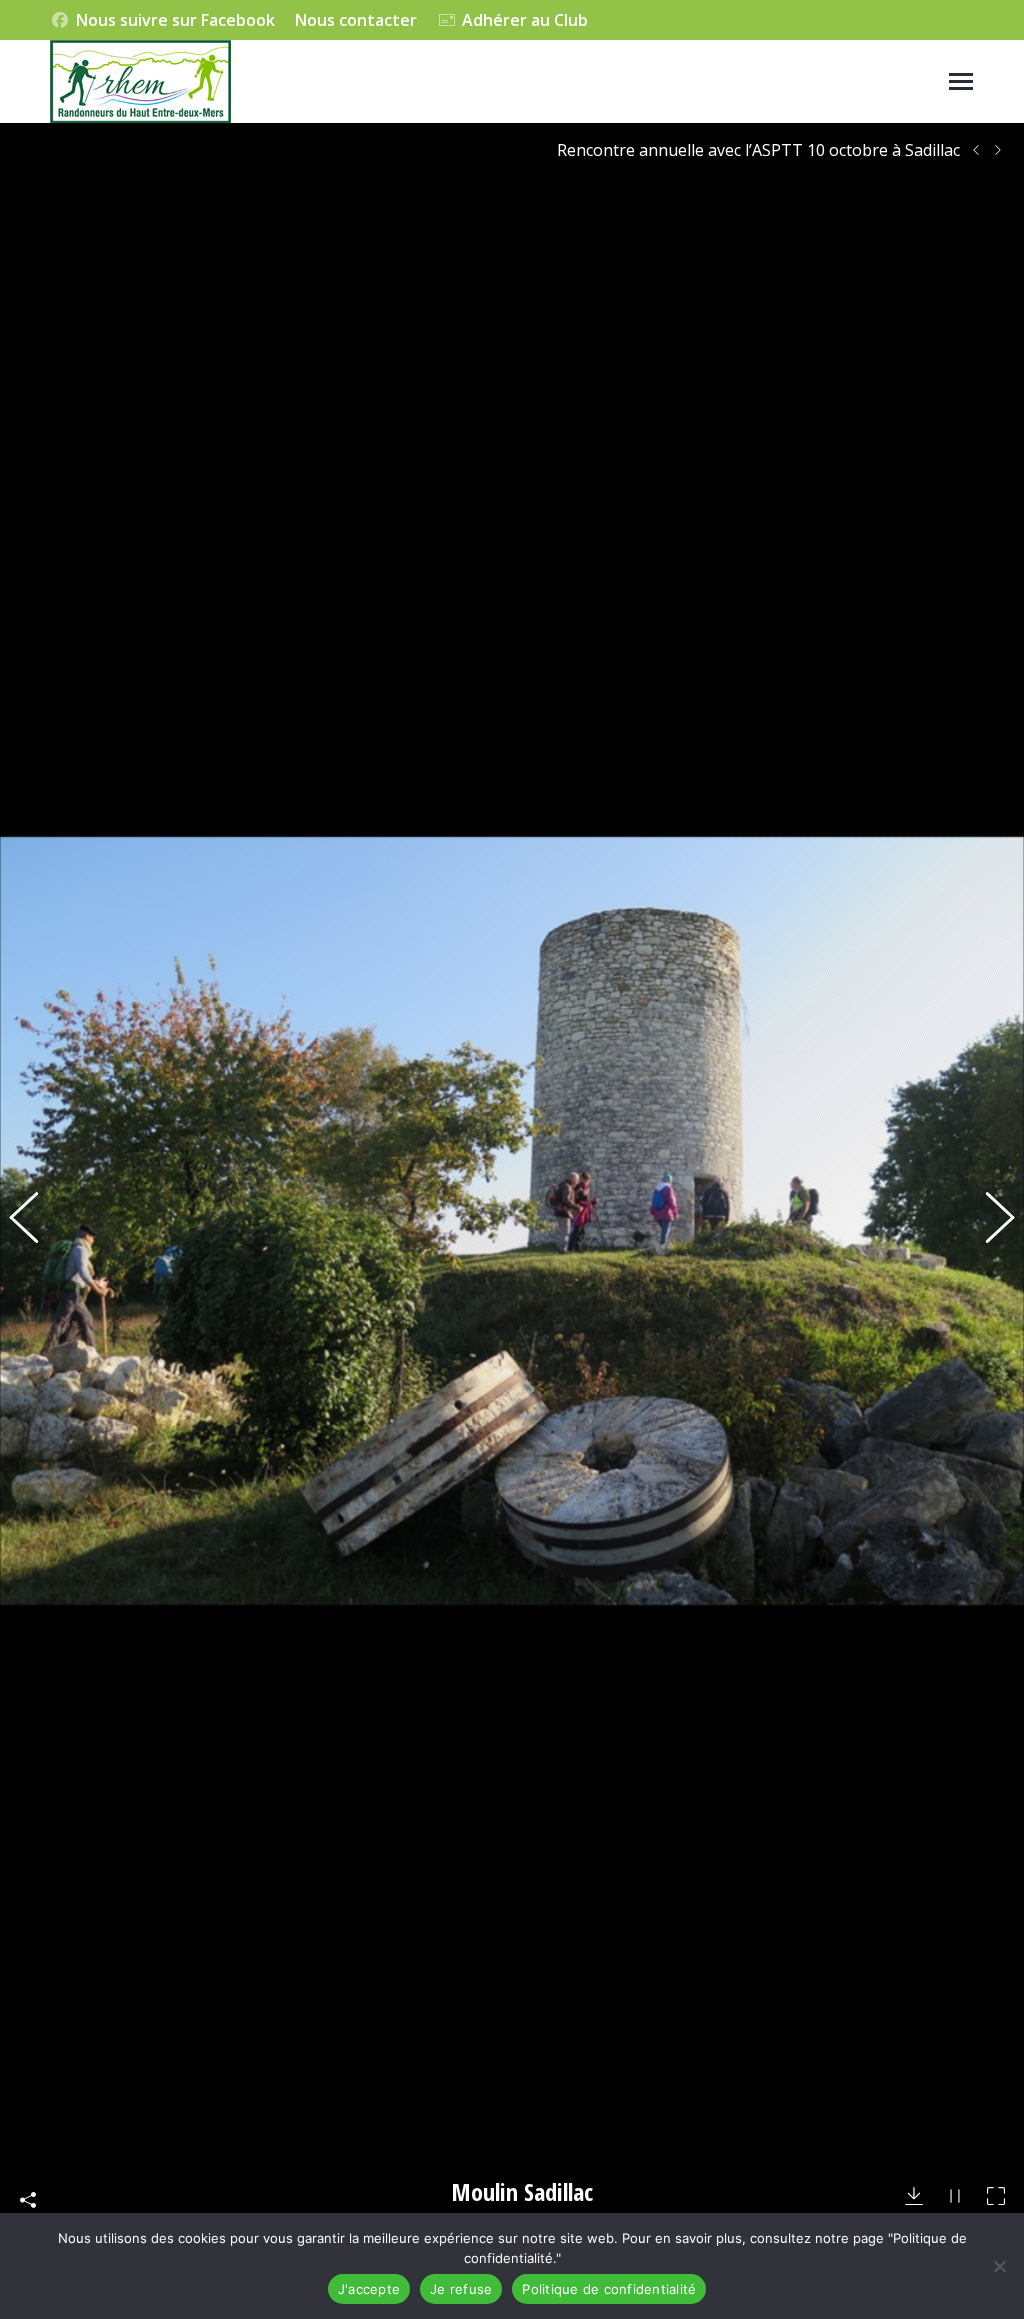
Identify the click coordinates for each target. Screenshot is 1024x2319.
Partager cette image (28, 2200)
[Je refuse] (999, 2266)
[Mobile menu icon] (961, 81)
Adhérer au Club (525, 20)
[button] (35, 1221)
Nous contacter (356, 20)
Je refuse (461, 2289)
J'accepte (369, 2289)
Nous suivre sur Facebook (175, 20)
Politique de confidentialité (609, 2289)
